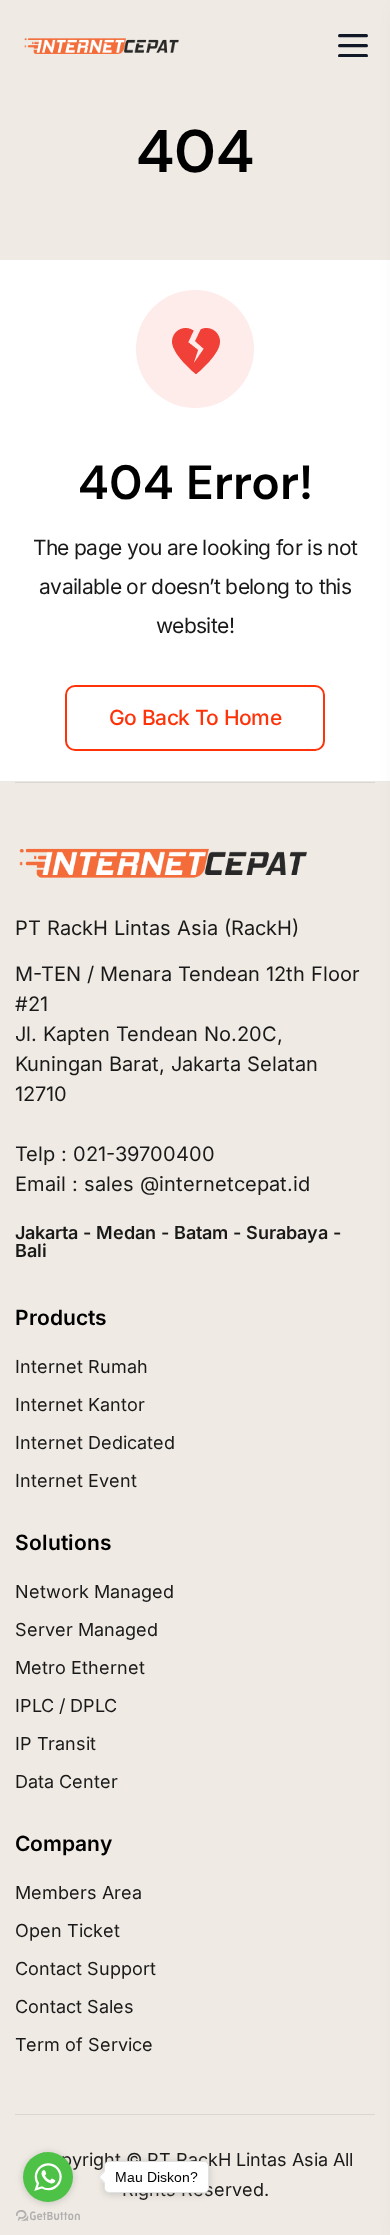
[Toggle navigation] (353, 45)
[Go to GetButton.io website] (48, 2215)
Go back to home (195, 717)
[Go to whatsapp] (48, 2177)
